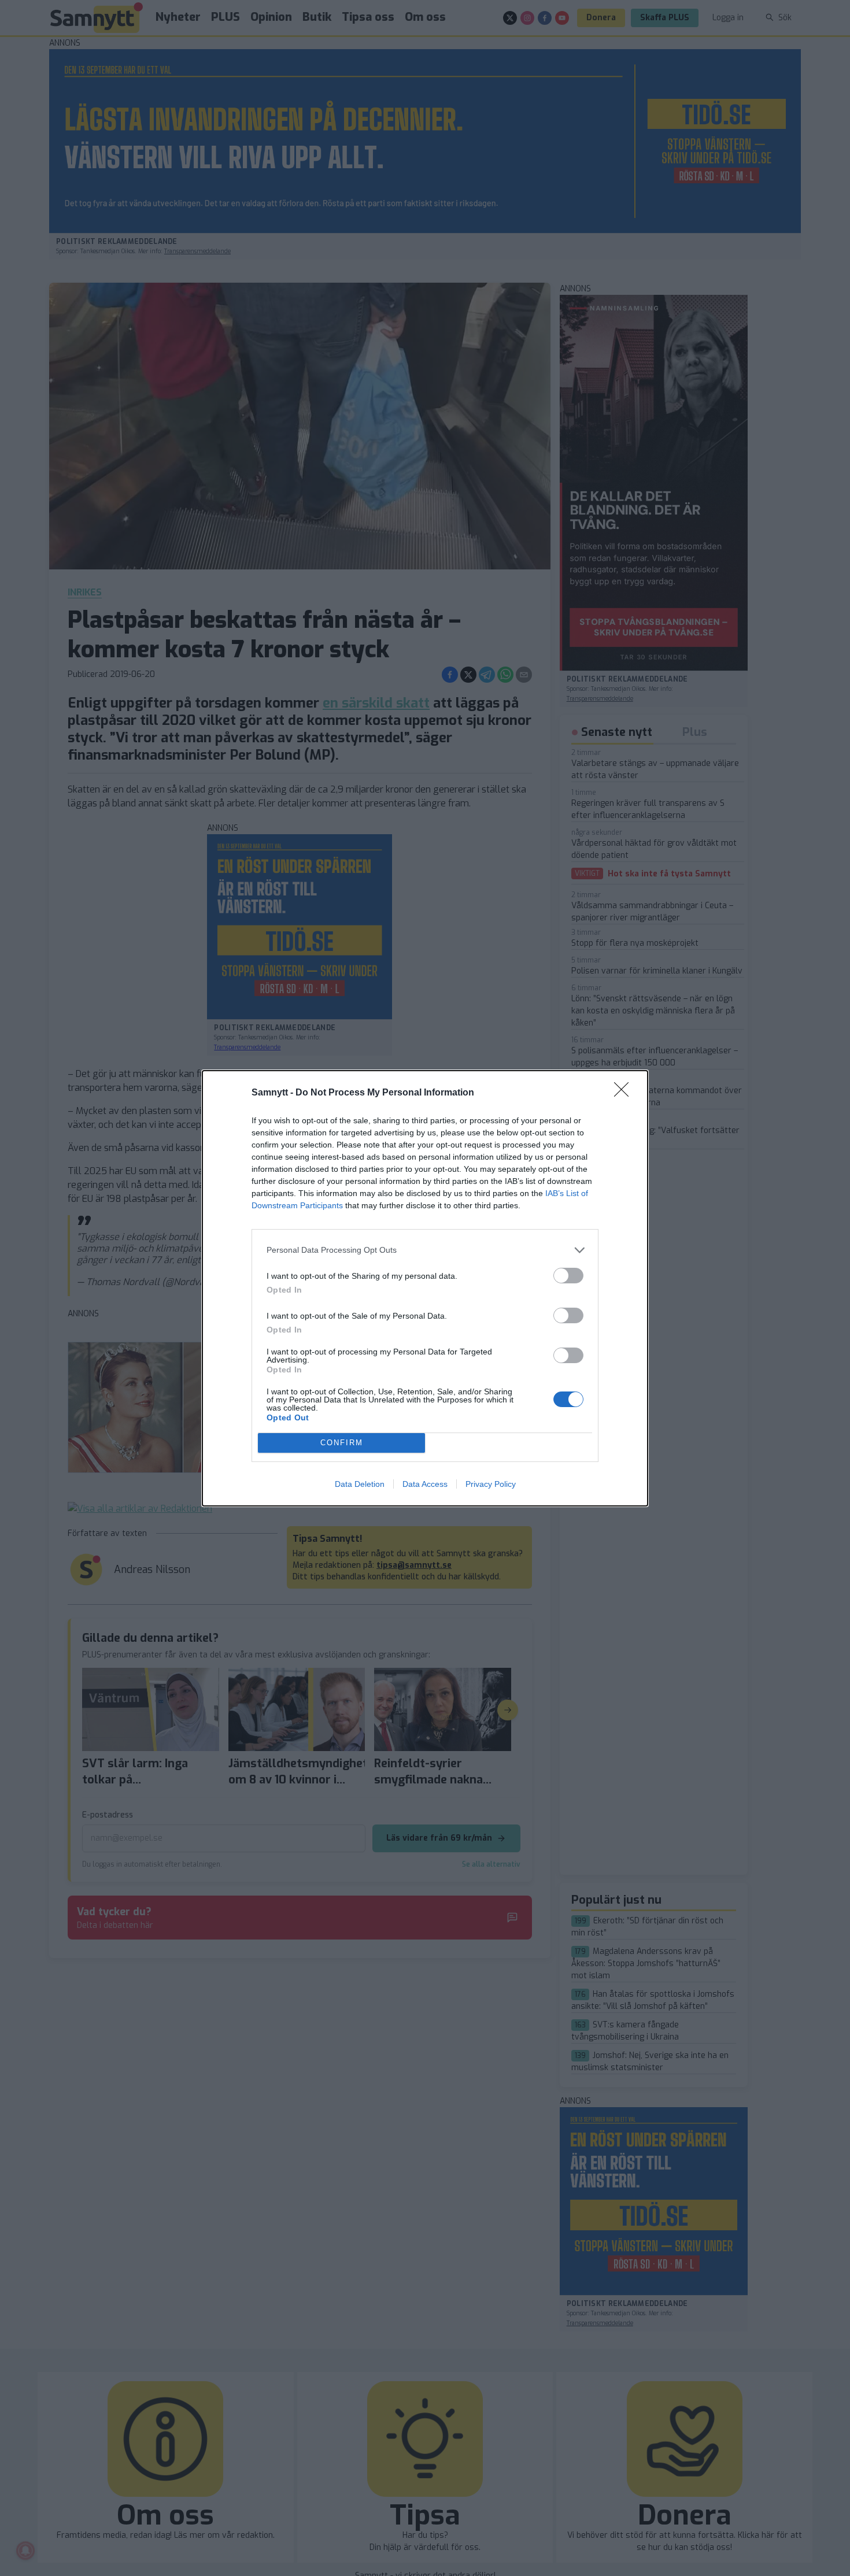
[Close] (625, 1093)
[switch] (568, 1276)
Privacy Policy (491, 1484)
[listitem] (425, 1250)
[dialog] (425, 1288)
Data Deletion (360, 1484)
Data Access (425, 1484)
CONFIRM (342, 1443)
